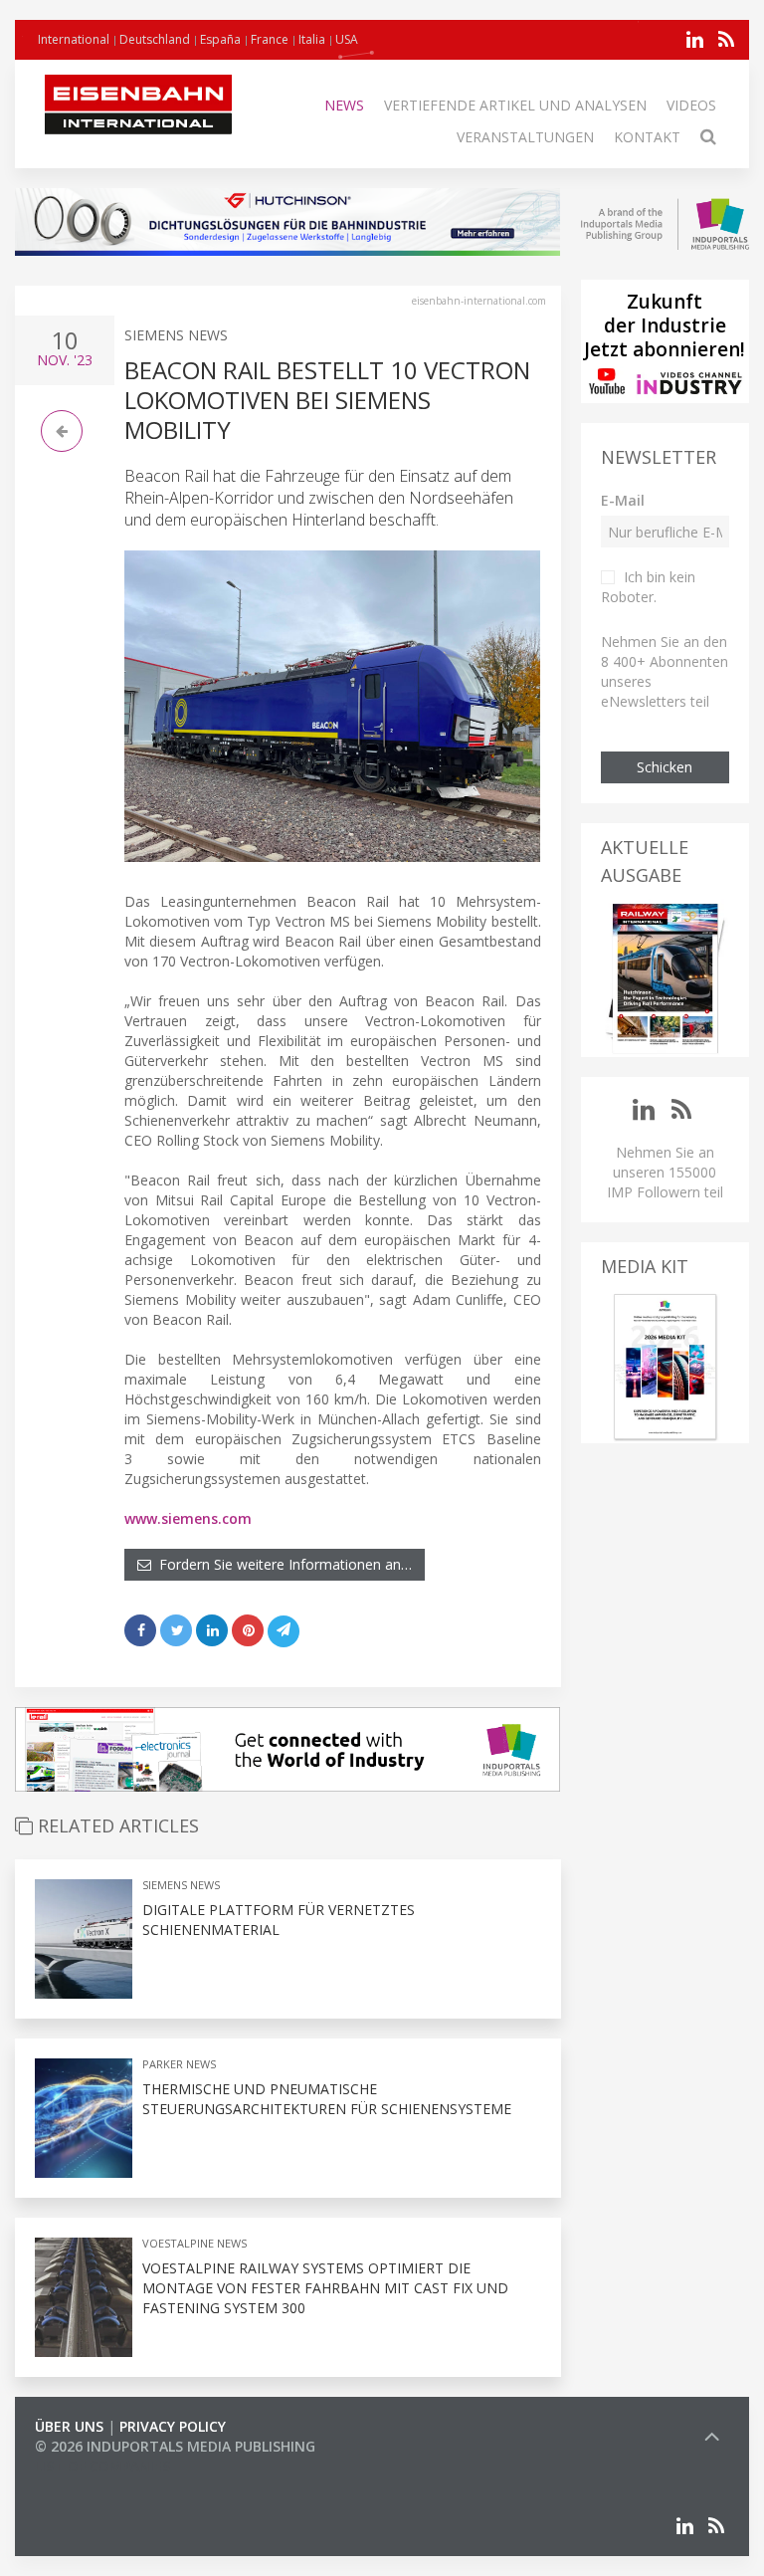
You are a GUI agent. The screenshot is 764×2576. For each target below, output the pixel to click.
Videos (691, 105)
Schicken (665, 767)
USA (347, 39)
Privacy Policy (173, 2426)
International (74, 39)
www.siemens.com (188, 1518)
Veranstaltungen (525, 137)
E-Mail (623, 500)
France (270, 39)
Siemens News (176, 335)
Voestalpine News (194, 2243)
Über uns (69, 2426)
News (344, 105)
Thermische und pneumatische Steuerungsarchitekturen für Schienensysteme (327, 2099)
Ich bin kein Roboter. (648, 587)
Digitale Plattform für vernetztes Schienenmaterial (279, 1920)
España (220, 39)
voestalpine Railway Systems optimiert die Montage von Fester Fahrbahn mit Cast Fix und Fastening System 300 (325, 2288)
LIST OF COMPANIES (102, 2466)
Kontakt (647, 137)
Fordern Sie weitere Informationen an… (282, 1564)
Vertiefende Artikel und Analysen (515, 105)
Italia (312, 39)
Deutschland (155, 39)
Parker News (179, 2064)
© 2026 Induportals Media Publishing (175, 2446)
